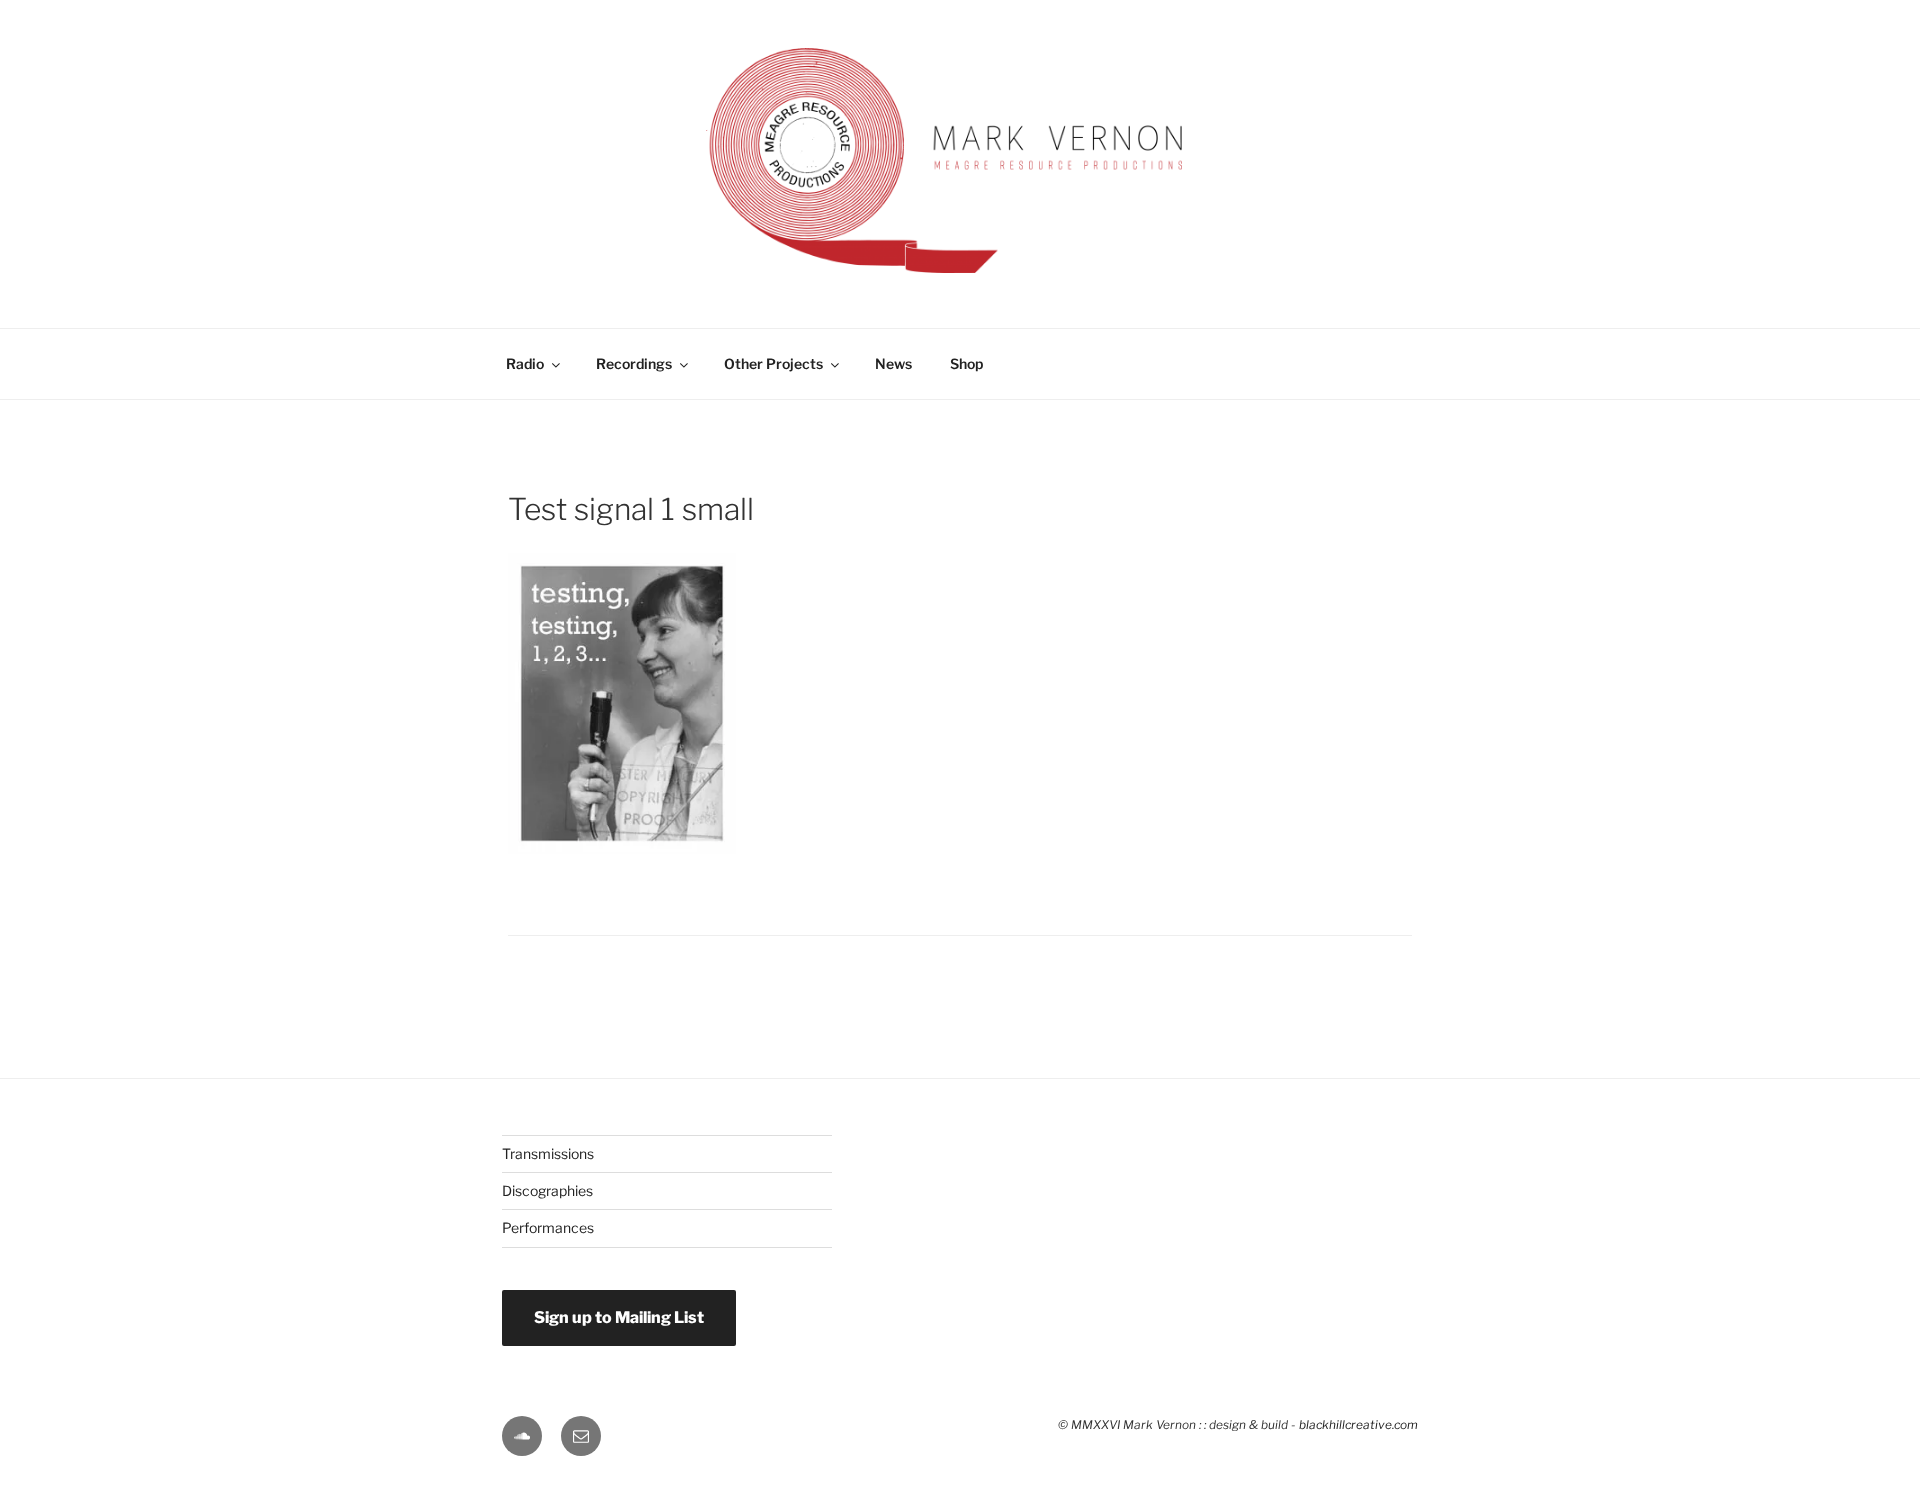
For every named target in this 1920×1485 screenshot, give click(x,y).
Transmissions (548, 1153)
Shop (966, 363)
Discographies (547, 1190)
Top (1872, 1392)
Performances (548, 1227)
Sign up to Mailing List (619, 1317)
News (893, 363)
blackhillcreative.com (1358, 1425)
